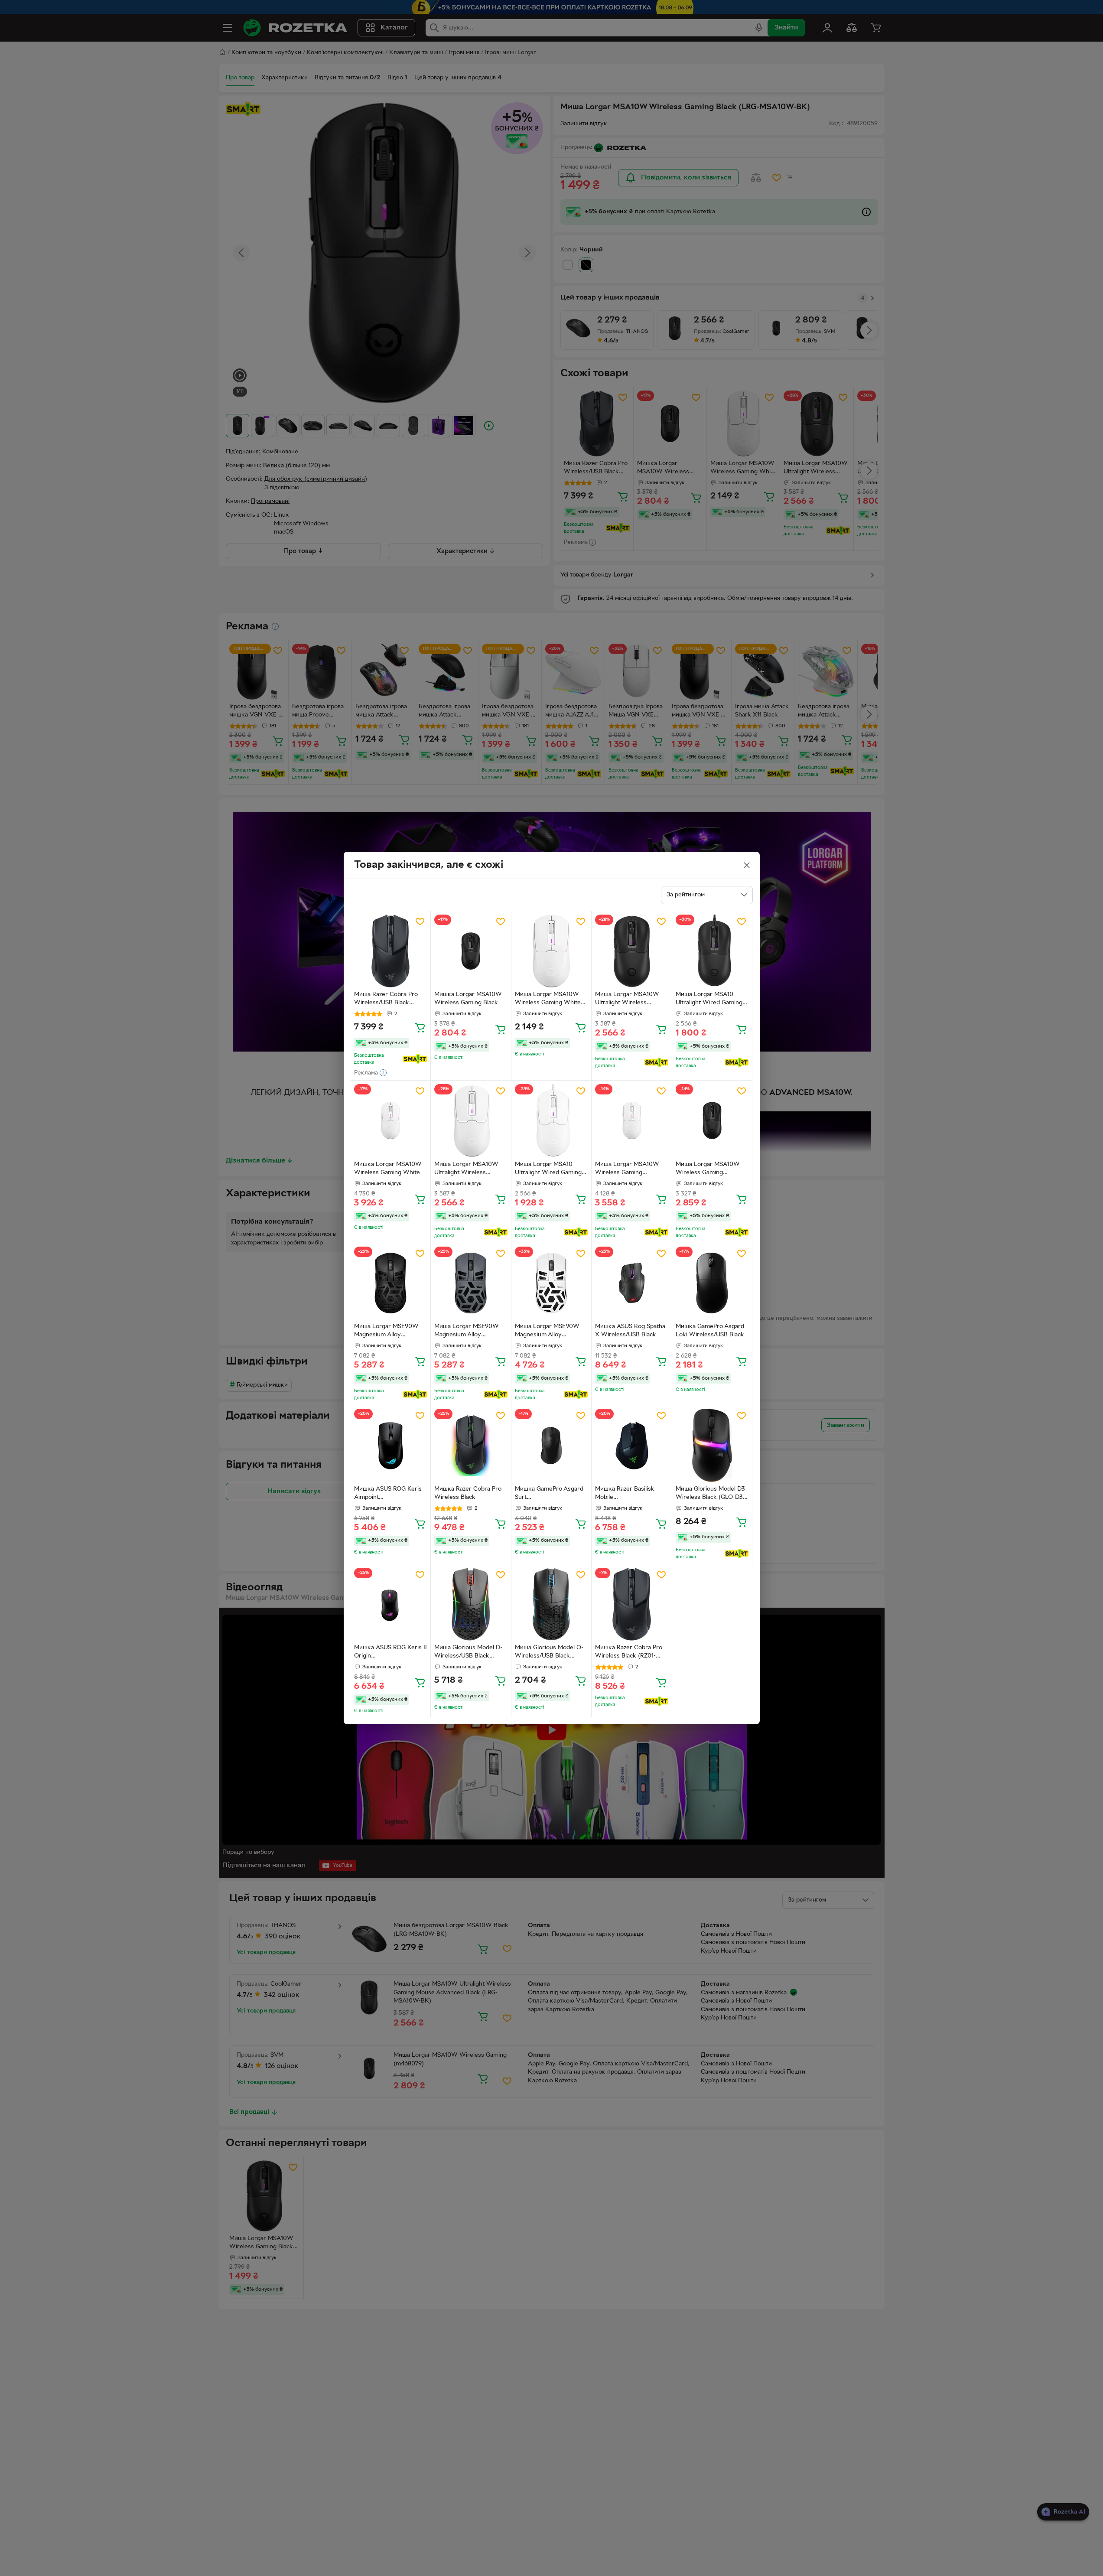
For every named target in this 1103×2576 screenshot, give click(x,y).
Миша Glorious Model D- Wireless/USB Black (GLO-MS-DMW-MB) (468, 1653)
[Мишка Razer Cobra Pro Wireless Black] (471, 1445)
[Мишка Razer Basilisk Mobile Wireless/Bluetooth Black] (632, 1445)
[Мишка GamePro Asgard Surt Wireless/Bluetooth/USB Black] (551, 1445)
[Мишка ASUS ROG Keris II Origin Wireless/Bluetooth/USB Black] (391, 1604)
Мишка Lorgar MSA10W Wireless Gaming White (388, 1169)
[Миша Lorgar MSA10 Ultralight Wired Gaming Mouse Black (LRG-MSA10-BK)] (712, 951)
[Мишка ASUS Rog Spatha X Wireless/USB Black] (632, 1283)
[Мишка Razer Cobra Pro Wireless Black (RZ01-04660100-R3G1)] (632, 1604)
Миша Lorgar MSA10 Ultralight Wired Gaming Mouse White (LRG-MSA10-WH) (548, 1169)
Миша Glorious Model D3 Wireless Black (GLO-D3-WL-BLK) (710, 1494)
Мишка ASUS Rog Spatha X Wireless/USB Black (630, 1331)
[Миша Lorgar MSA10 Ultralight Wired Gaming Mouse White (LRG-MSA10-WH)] (551, 1121)
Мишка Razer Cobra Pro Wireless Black (468, 1493)
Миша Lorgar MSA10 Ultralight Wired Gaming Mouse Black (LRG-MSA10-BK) (709, 1000)
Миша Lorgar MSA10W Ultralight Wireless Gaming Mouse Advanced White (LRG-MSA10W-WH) (469, 1169)
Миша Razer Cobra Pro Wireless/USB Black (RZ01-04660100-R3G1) (386, 1000)
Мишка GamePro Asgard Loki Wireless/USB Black (710, 1331)
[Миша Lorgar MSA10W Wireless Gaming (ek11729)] (712, 1121)
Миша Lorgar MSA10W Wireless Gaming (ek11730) (627, 1169)
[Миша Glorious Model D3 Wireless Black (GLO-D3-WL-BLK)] (712, 1445)
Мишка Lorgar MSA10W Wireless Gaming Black (468, 999)
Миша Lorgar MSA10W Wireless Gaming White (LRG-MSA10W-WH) (548, 1000)
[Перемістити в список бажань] (420, 922)
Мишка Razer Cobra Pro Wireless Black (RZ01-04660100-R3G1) (629, 1653)
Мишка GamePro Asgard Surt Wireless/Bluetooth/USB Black (549, 1494)
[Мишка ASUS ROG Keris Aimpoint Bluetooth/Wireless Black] (391, 1445)
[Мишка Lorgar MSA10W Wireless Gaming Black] (471, 951)
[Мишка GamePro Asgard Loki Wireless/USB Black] (712, 1283)
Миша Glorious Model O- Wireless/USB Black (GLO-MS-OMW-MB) (549, 1653)
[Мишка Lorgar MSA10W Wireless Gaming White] (391, 1121)
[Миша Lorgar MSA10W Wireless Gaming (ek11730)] (632, 1121)
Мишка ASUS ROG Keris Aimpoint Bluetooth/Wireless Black (389, 1494)
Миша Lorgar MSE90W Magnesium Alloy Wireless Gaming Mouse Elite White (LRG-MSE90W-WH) (549, 1332)
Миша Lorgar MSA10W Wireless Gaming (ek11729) (708, 1169)
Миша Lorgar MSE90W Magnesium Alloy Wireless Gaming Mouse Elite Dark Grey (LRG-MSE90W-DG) (468, 1332)
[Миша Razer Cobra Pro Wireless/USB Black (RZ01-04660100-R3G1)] (391, 951)
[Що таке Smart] (415, 1059)
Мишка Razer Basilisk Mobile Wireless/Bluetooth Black (630, 1494)
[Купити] (420, 1027)
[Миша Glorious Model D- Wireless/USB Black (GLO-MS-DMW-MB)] (471, 1604)
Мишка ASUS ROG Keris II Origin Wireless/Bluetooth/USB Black (390, 1653)
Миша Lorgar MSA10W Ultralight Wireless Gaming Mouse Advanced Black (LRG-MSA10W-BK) (630, 1000)
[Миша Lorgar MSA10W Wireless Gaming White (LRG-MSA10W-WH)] (551, 951)
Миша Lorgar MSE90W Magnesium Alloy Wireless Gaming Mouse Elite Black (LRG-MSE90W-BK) (388, 1332)
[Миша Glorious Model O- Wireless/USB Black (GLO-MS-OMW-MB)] (551, 1604)
